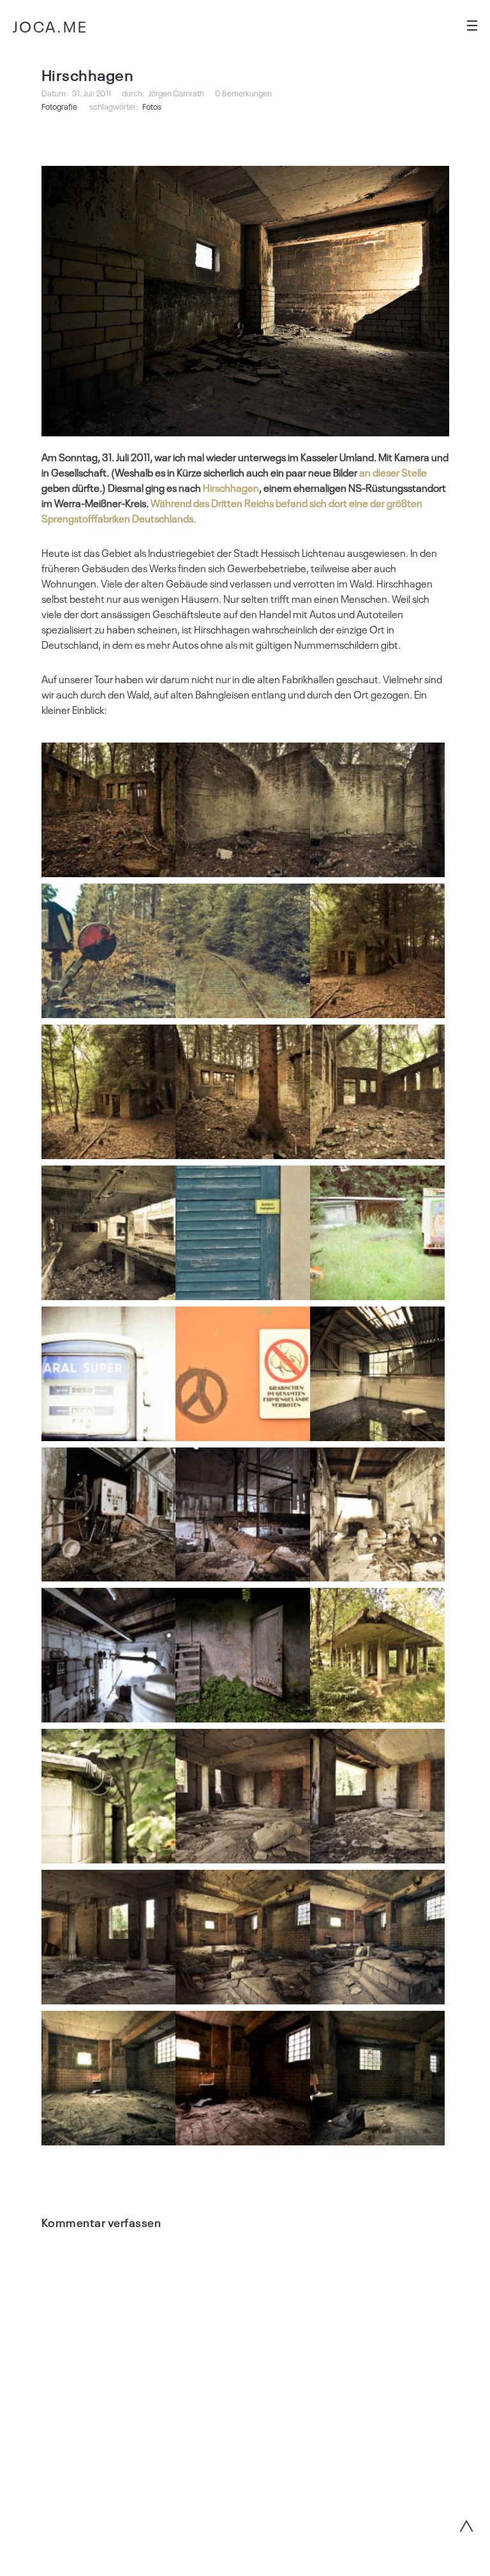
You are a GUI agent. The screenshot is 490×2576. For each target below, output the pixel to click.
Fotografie (59, 106)
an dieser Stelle (393, 472)
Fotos (152, 106)
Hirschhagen (231, 487)
